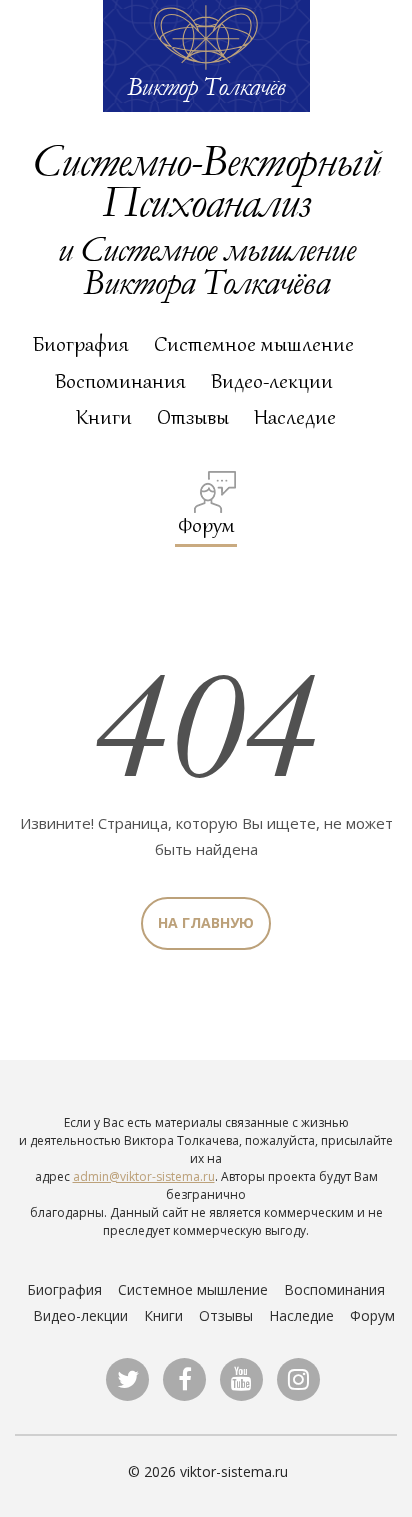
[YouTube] (241, 1379)
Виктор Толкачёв (206, 86)
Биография (81, 344)
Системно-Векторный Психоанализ (206, 179)
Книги (104, 417)
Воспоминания (120, 381)
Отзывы (193, 417)
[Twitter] (127, 1379)
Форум (206, 524)
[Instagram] (298, 1379)
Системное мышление (254, 344)
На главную (206, 922)
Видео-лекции (272, 381)
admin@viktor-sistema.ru (144, 1176)
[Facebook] (184, 1379)
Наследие (295, 417)
